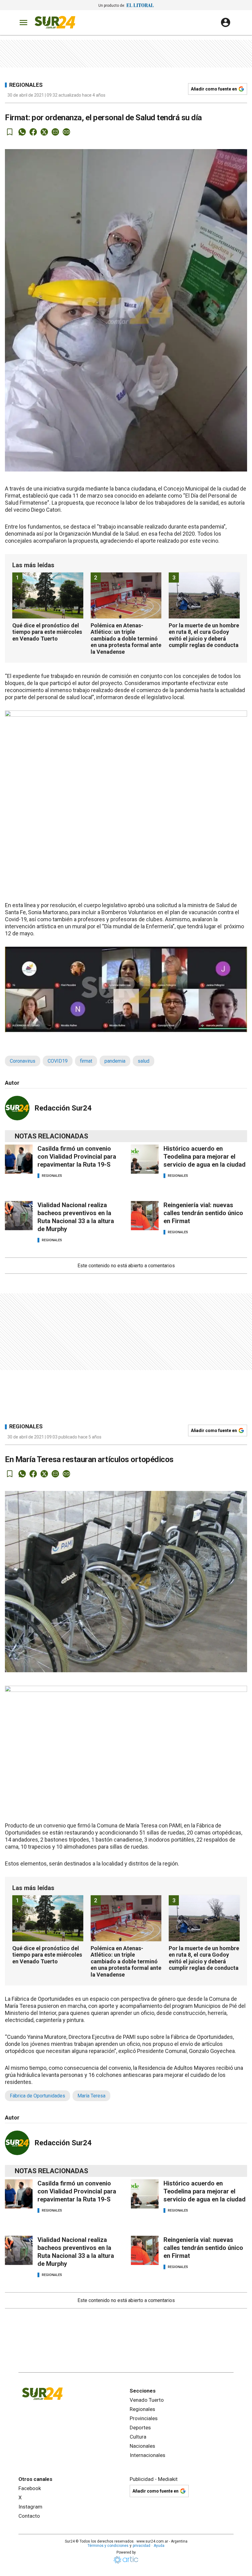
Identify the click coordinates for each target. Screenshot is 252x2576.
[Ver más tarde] (10, 132)
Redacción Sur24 (63, 1108)
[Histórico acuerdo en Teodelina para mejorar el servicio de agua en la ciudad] (145, 1159)
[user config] (226, 22)
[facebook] (33, 132)
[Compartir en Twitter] (44, 132)
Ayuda (159, 2546)
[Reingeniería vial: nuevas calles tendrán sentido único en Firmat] (145, 1216)
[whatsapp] (22, 132)
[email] (55, 132)
